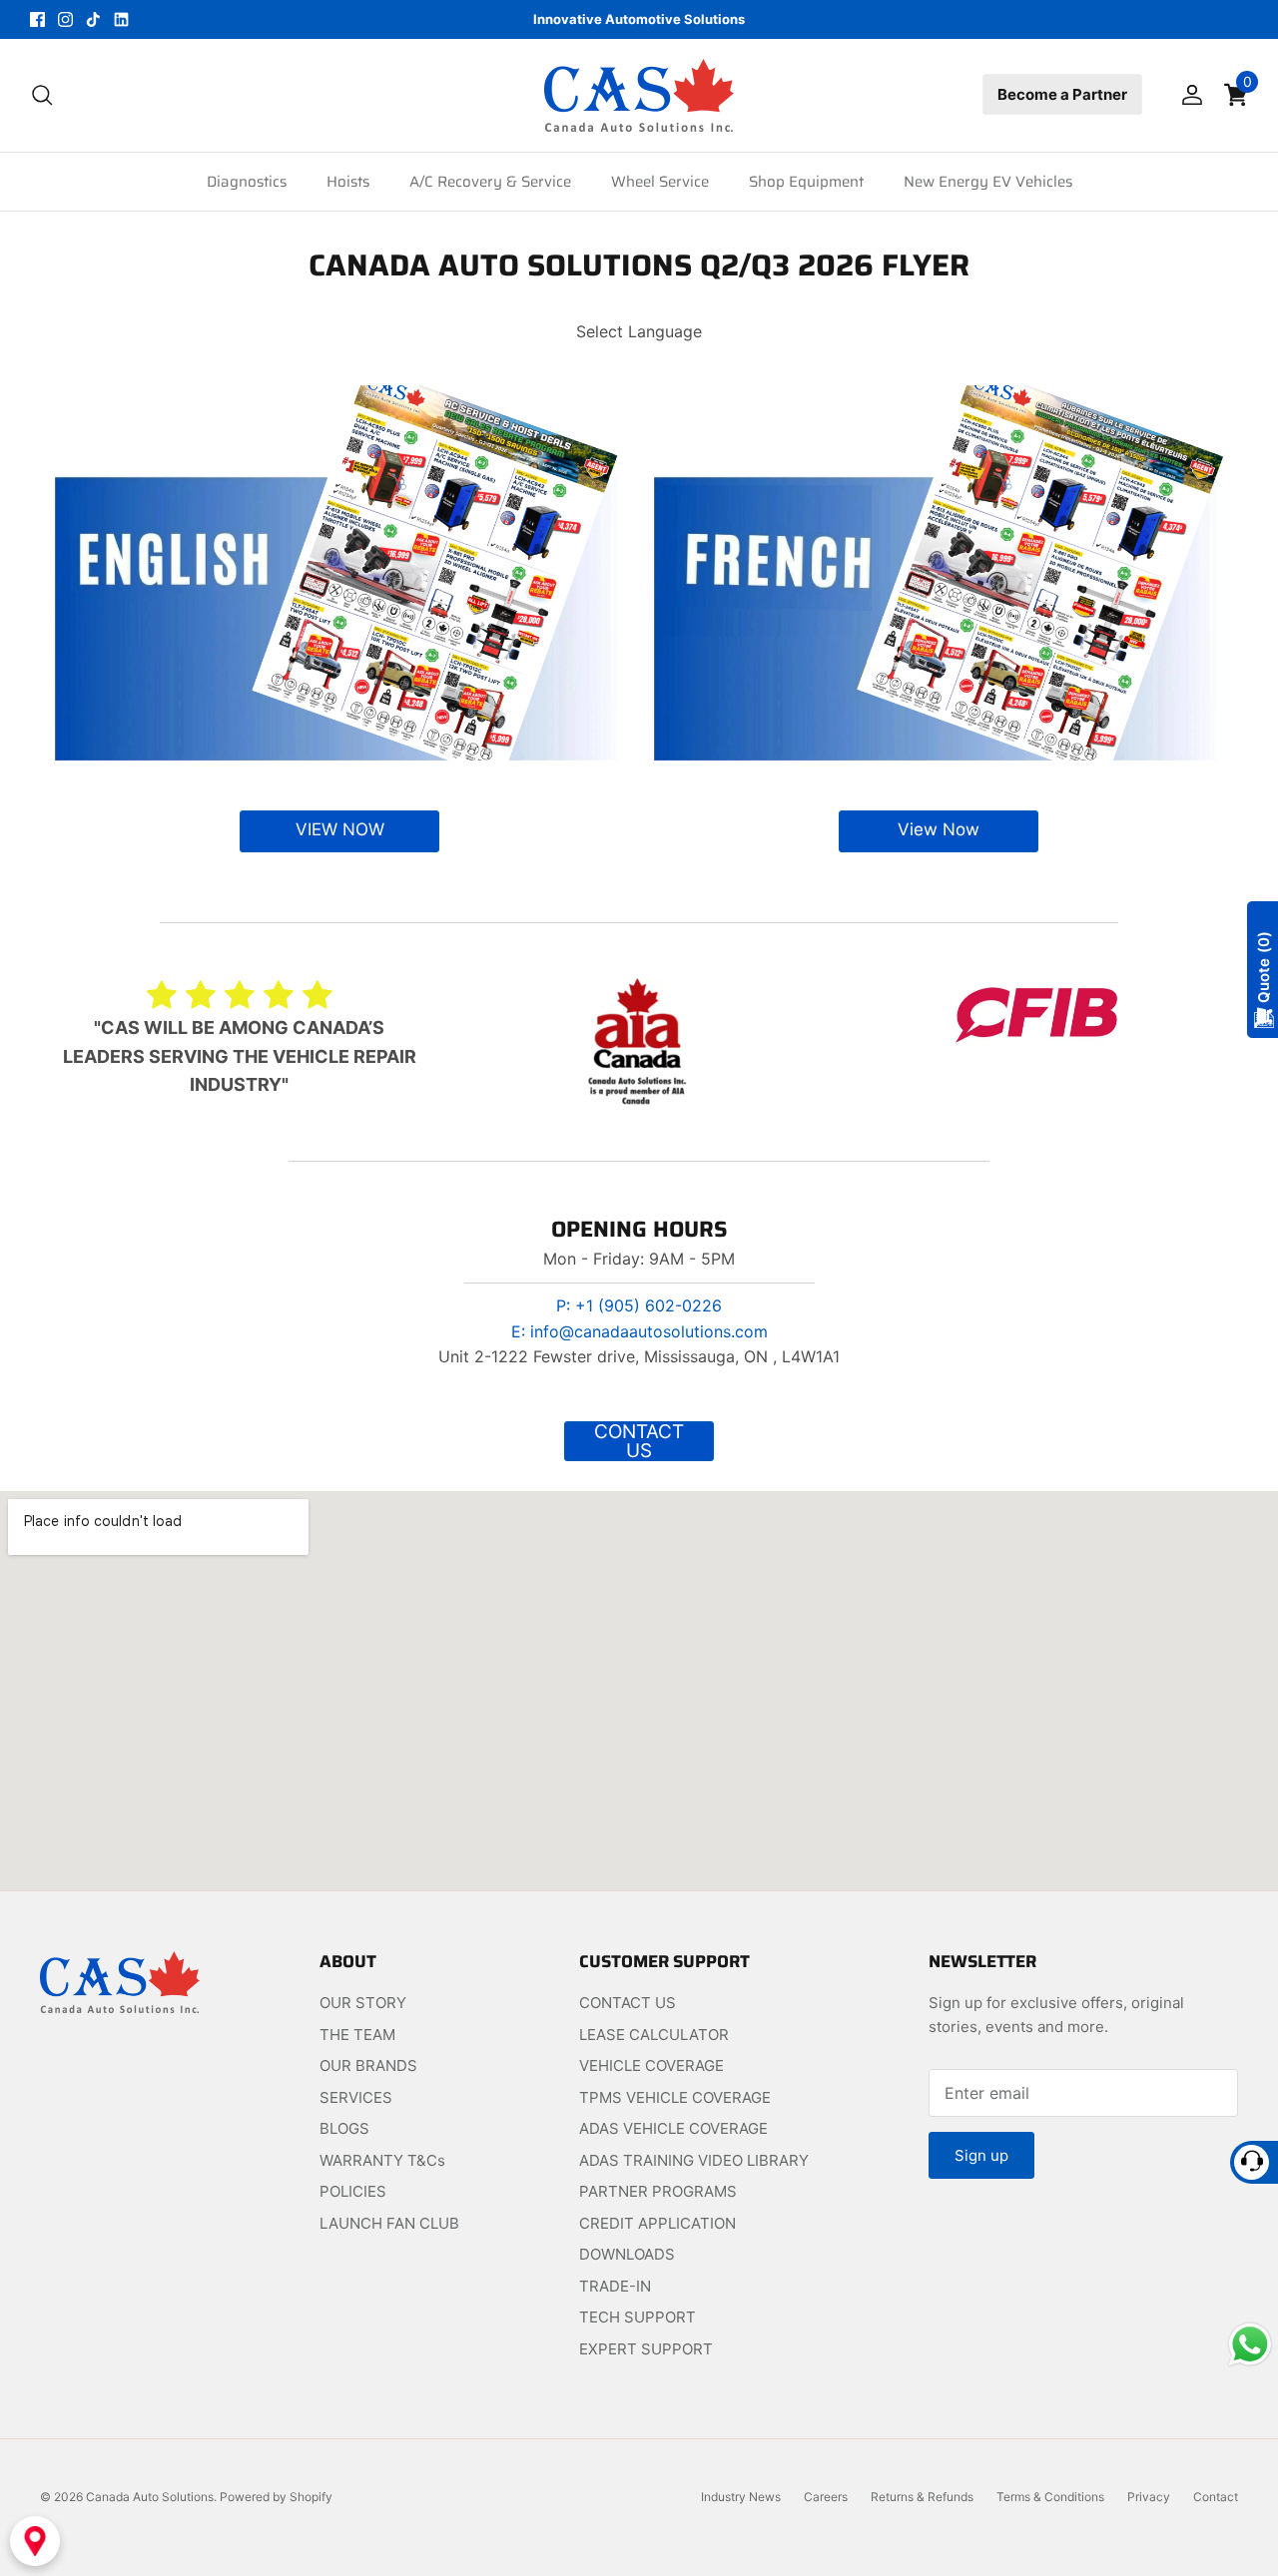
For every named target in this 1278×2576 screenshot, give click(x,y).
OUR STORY (363, 2003)
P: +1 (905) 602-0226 (639, 1305)
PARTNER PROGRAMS (658, 2191)
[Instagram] (65, 19)
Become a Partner (1062, 94)
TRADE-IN (615, 2286)
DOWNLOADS (627, 2254)
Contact (1216, 2497)
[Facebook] (37, 19)
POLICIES (353, 2191)
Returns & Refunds (922, 2497)
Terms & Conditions (1050, 2497)
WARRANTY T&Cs (382, 2160)
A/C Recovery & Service (490, 182)
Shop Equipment (806, 182)
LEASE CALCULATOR (654, 2035)
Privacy (1149, 2497)
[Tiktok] (93, 19)
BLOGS (344, 2128)
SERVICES (356, 2097)
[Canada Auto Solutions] (639, 95)
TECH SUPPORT (638, 2317)
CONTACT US (628, 2003)
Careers (826, 2497)
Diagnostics (247, 182)
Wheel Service (660, 182)
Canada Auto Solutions (150, 2497)
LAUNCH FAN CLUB (389, 2223)
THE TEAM (357, 2035)
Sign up (981, 2155)
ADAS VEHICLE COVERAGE (673, 2128)
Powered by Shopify (276, 2497)
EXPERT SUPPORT (646, 2349)
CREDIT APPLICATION (657, 2223)
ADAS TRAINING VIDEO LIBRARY (694, 2160)
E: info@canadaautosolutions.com (639, 1331)
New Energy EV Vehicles (988, 182)
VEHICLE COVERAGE (651, 2065)
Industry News (741, 2497)
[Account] (1188, 95)
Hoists (348, 182)
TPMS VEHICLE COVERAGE (675, 2097)
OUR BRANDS (368, 2065)
